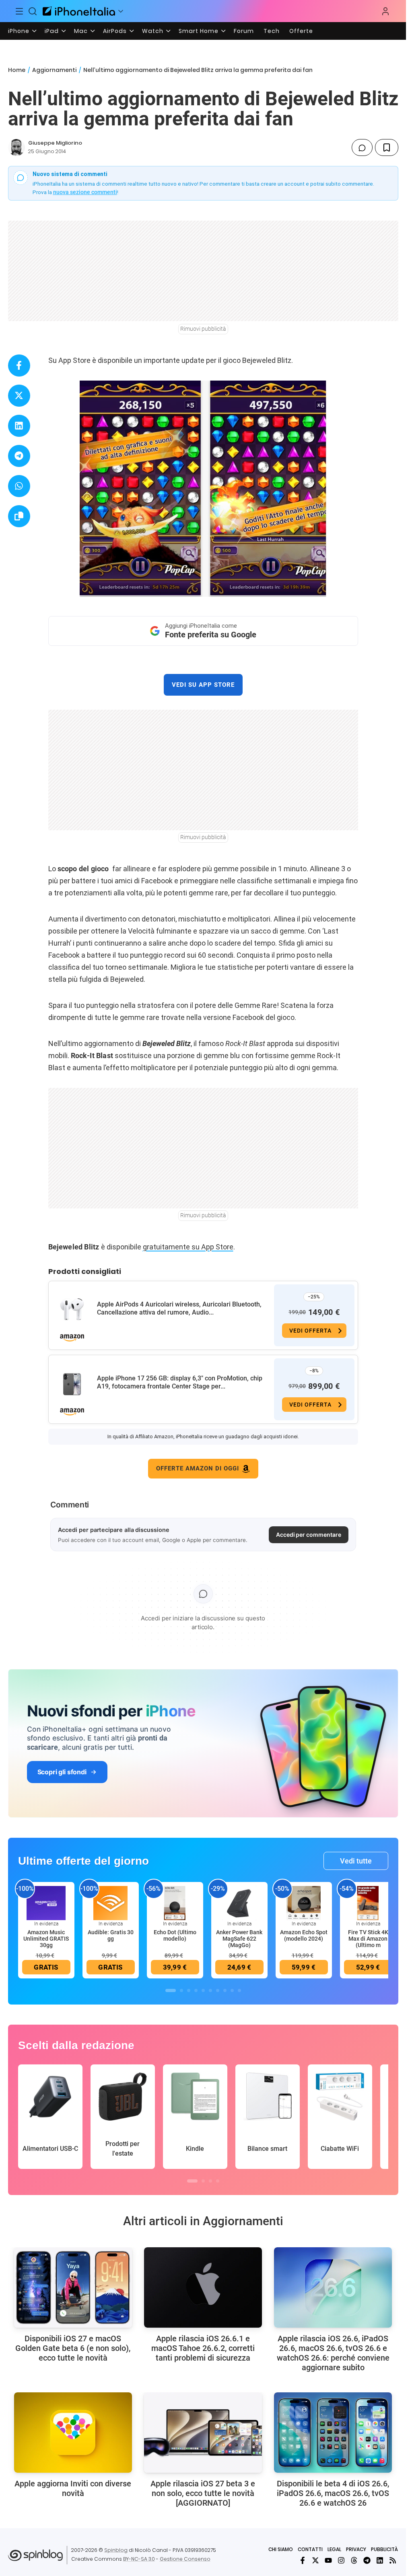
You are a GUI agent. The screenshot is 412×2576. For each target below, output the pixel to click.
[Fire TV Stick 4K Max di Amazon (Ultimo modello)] (368, 1903)
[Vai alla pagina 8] (225, 1990)
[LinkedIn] (380, 2560)
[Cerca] (33, 11)
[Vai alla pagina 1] (171, 1990)
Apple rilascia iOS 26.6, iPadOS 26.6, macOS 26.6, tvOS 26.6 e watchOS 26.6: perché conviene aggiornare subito (333, 2353)
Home (17, 70)
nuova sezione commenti (85, 192)
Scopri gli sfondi (62, 1772)
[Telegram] (367, 2560)
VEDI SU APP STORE (203, 685)
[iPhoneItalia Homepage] (79, 11)
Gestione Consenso (185, 2559)
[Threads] (354, 2560)
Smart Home (199, 31)
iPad (52, 31)
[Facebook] (303, 2560)
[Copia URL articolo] (19, 516)
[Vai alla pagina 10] (239, 1990)
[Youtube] (328, 2560)
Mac (81, 31)
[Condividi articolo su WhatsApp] (19, 486)
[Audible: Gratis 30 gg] (111, 1903)
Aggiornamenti (54, 70)
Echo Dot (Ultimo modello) (175, 1935)
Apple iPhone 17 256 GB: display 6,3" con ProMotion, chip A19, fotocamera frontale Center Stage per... (180, 1382)
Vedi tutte (356, 1861)
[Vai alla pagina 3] (189, 1990)
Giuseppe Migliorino (55, 143)
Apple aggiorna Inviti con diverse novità (73, 2488)
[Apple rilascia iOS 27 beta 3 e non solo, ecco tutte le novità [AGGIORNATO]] (203, 2433)
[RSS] (393, 2560)
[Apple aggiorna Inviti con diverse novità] (73, 2433)
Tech (272, 31)
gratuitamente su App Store (188, 1247)
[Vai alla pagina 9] (232, 1990)
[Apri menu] (121, 11)
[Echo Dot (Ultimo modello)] (175, 1903)
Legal (334, 2549)
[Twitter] (315, 2560)
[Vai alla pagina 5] (203, 1990)
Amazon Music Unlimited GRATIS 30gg (46, 1939)
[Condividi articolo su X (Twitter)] (19, 396)
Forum (244, 31)
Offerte (301, 31)
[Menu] (19, 11)
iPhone (19, 31)
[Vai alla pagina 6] (210, 1990)
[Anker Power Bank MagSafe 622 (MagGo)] (239, 1903)
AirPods (115, 31)
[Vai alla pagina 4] (196, 1990)
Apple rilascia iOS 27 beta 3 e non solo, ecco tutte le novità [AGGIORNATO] (203, 2493)
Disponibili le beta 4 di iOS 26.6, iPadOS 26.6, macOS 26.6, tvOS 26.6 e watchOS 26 (333, 2493)
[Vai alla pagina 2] (181, 1990)
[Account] (385, 11)
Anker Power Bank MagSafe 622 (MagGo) (239, 1939)
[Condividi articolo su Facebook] (19, 366)
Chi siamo (281, 2549)
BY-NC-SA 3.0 (139, 2559)
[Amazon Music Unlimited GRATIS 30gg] (46, 1903)
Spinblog (116, 2550)
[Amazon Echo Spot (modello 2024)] (304, 1903)
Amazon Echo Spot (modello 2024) (304, 1935)
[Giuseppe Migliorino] (16, 147)
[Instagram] (341, 2560)
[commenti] (362, 147)
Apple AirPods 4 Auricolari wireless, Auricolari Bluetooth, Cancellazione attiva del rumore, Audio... (179, 1308)
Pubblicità (384, 2549)
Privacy (356, 2549)
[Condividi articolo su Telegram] (19, 456)
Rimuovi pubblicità (203, 329)
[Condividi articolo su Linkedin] (19, 426)
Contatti (310, 2549)
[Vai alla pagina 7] (218, 1990)
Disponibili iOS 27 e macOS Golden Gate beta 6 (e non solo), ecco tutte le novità (73, 2348)
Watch (153, 31)
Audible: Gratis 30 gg (111, 1935)
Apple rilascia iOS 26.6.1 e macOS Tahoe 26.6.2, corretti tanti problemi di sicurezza (203, 2348)
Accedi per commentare (309, 1535)
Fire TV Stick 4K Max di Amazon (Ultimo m (368, 1939)
